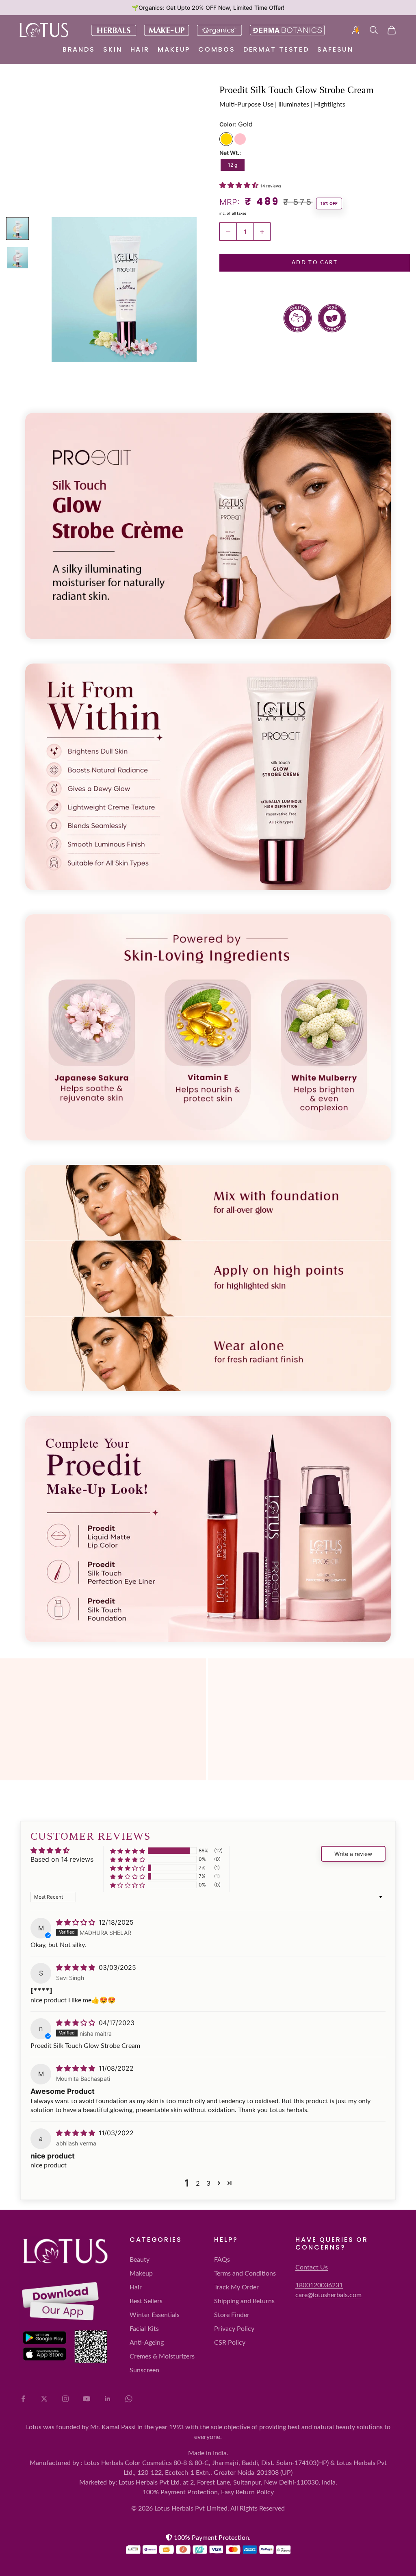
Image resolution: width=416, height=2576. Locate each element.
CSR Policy (230, 2343)
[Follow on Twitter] (44, 2399)
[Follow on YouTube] (87, 2399)
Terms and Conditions (245, 2274)
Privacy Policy (234, 2329)
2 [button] (198, 2183)
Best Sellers (146, 2301)
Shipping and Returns (244, 2301)
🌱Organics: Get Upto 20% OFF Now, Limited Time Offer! (208, 8)
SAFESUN (335, 49)
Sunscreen (144, 2370)
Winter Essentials (155, 2315)
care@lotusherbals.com (328, 2295)
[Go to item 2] (17, 228)
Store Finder (232, 2315)
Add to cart (315, 263)
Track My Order (236, 2287)
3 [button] (208, 2183)
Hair (140, 49)
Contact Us (312, 2267)
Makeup (174, 49)
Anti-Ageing (147, 2343)
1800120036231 (319, 2285)
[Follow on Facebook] (23, 2399)
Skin (113, 49)
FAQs (222, 2260)
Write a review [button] (353, 1854)
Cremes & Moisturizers (162, 2356)
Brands (79, 49)
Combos (217, 49)
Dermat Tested (276, 49)
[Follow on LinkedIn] (108, 2399)
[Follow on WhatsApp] (129, 2399)
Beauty (140, 2260)
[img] (77, 1922)
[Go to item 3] (17, 258)
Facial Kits (144, 2329)
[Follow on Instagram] (65, 2399)
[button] (240, 185)
